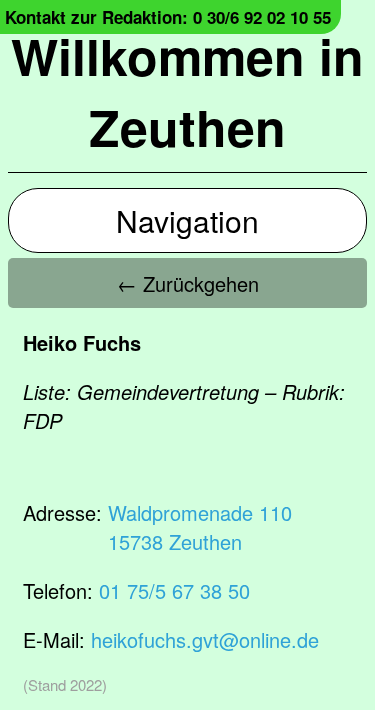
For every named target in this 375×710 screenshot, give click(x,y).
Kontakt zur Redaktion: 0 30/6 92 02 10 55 (168, 17)
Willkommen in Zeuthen (187, 91)
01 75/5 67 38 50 (174, 590)
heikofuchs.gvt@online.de (205, 639)
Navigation (187, 220)
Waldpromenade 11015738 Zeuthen (200, 527)
